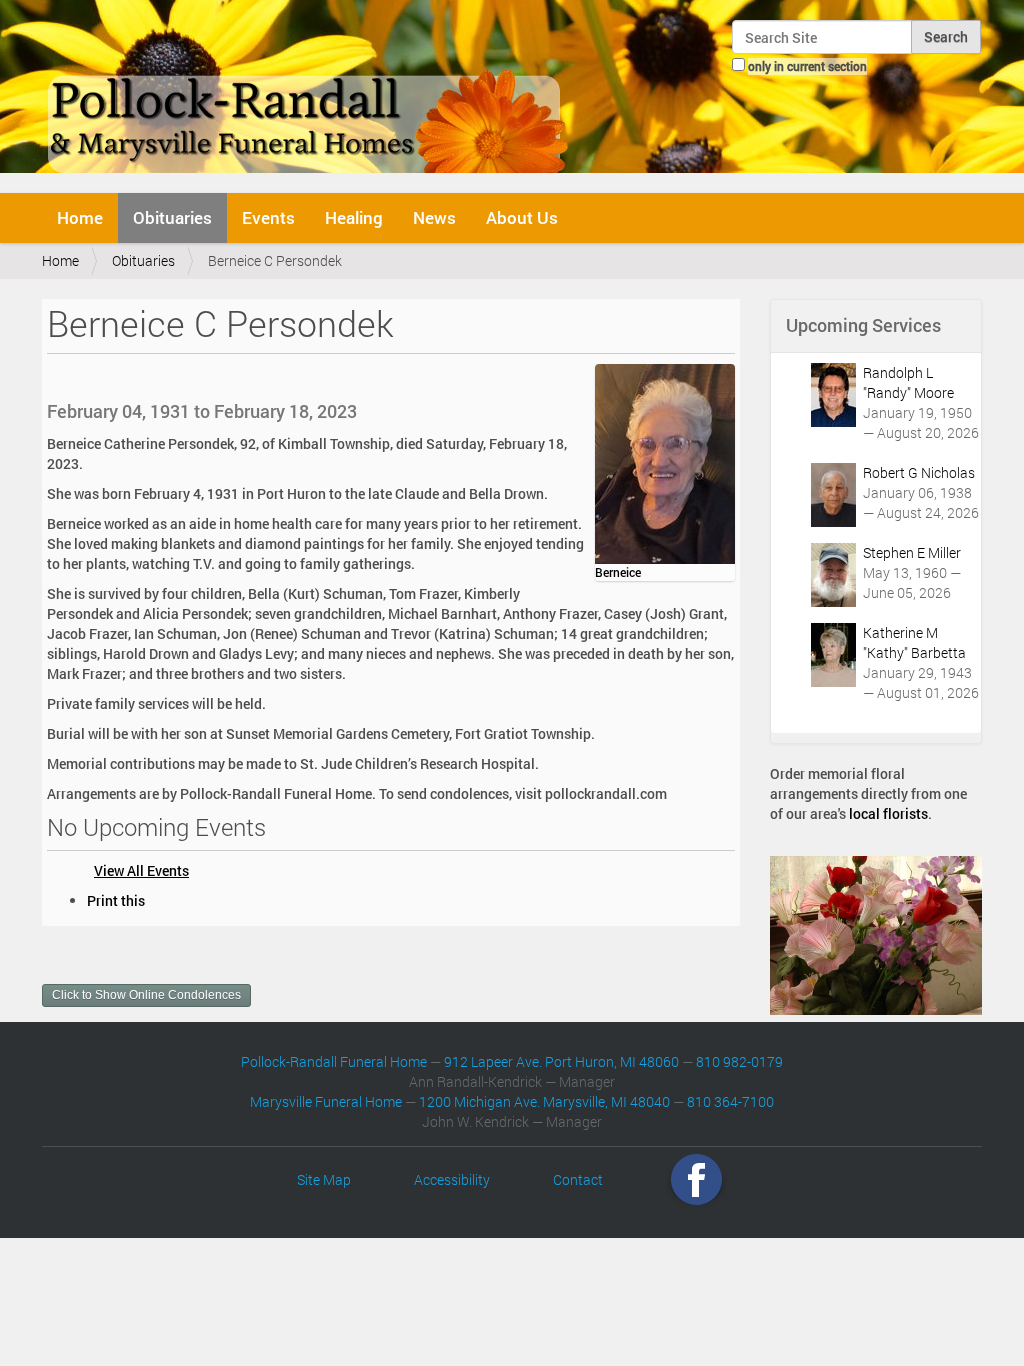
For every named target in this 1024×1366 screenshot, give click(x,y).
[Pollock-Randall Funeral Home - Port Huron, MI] (309, 94)
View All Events (141, 870)
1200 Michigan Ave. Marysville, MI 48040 (544, 1101)
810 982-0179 (739, 1061)
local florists (888, 813)
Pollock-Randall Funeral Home (334, 1061)
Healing (354, 217)
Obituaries (172, 217)
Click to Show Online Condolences (146, 995)
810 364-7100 (730, 1101)
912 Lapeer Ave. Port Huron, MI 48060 (561, 1061)
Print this (116, 900)
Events (268, 217)
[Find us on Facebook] (696, 1179)
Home (80, 217)
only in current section (807, 66)
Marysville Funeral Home (326, 1101)
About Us (522, 217)
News (434, 217)
